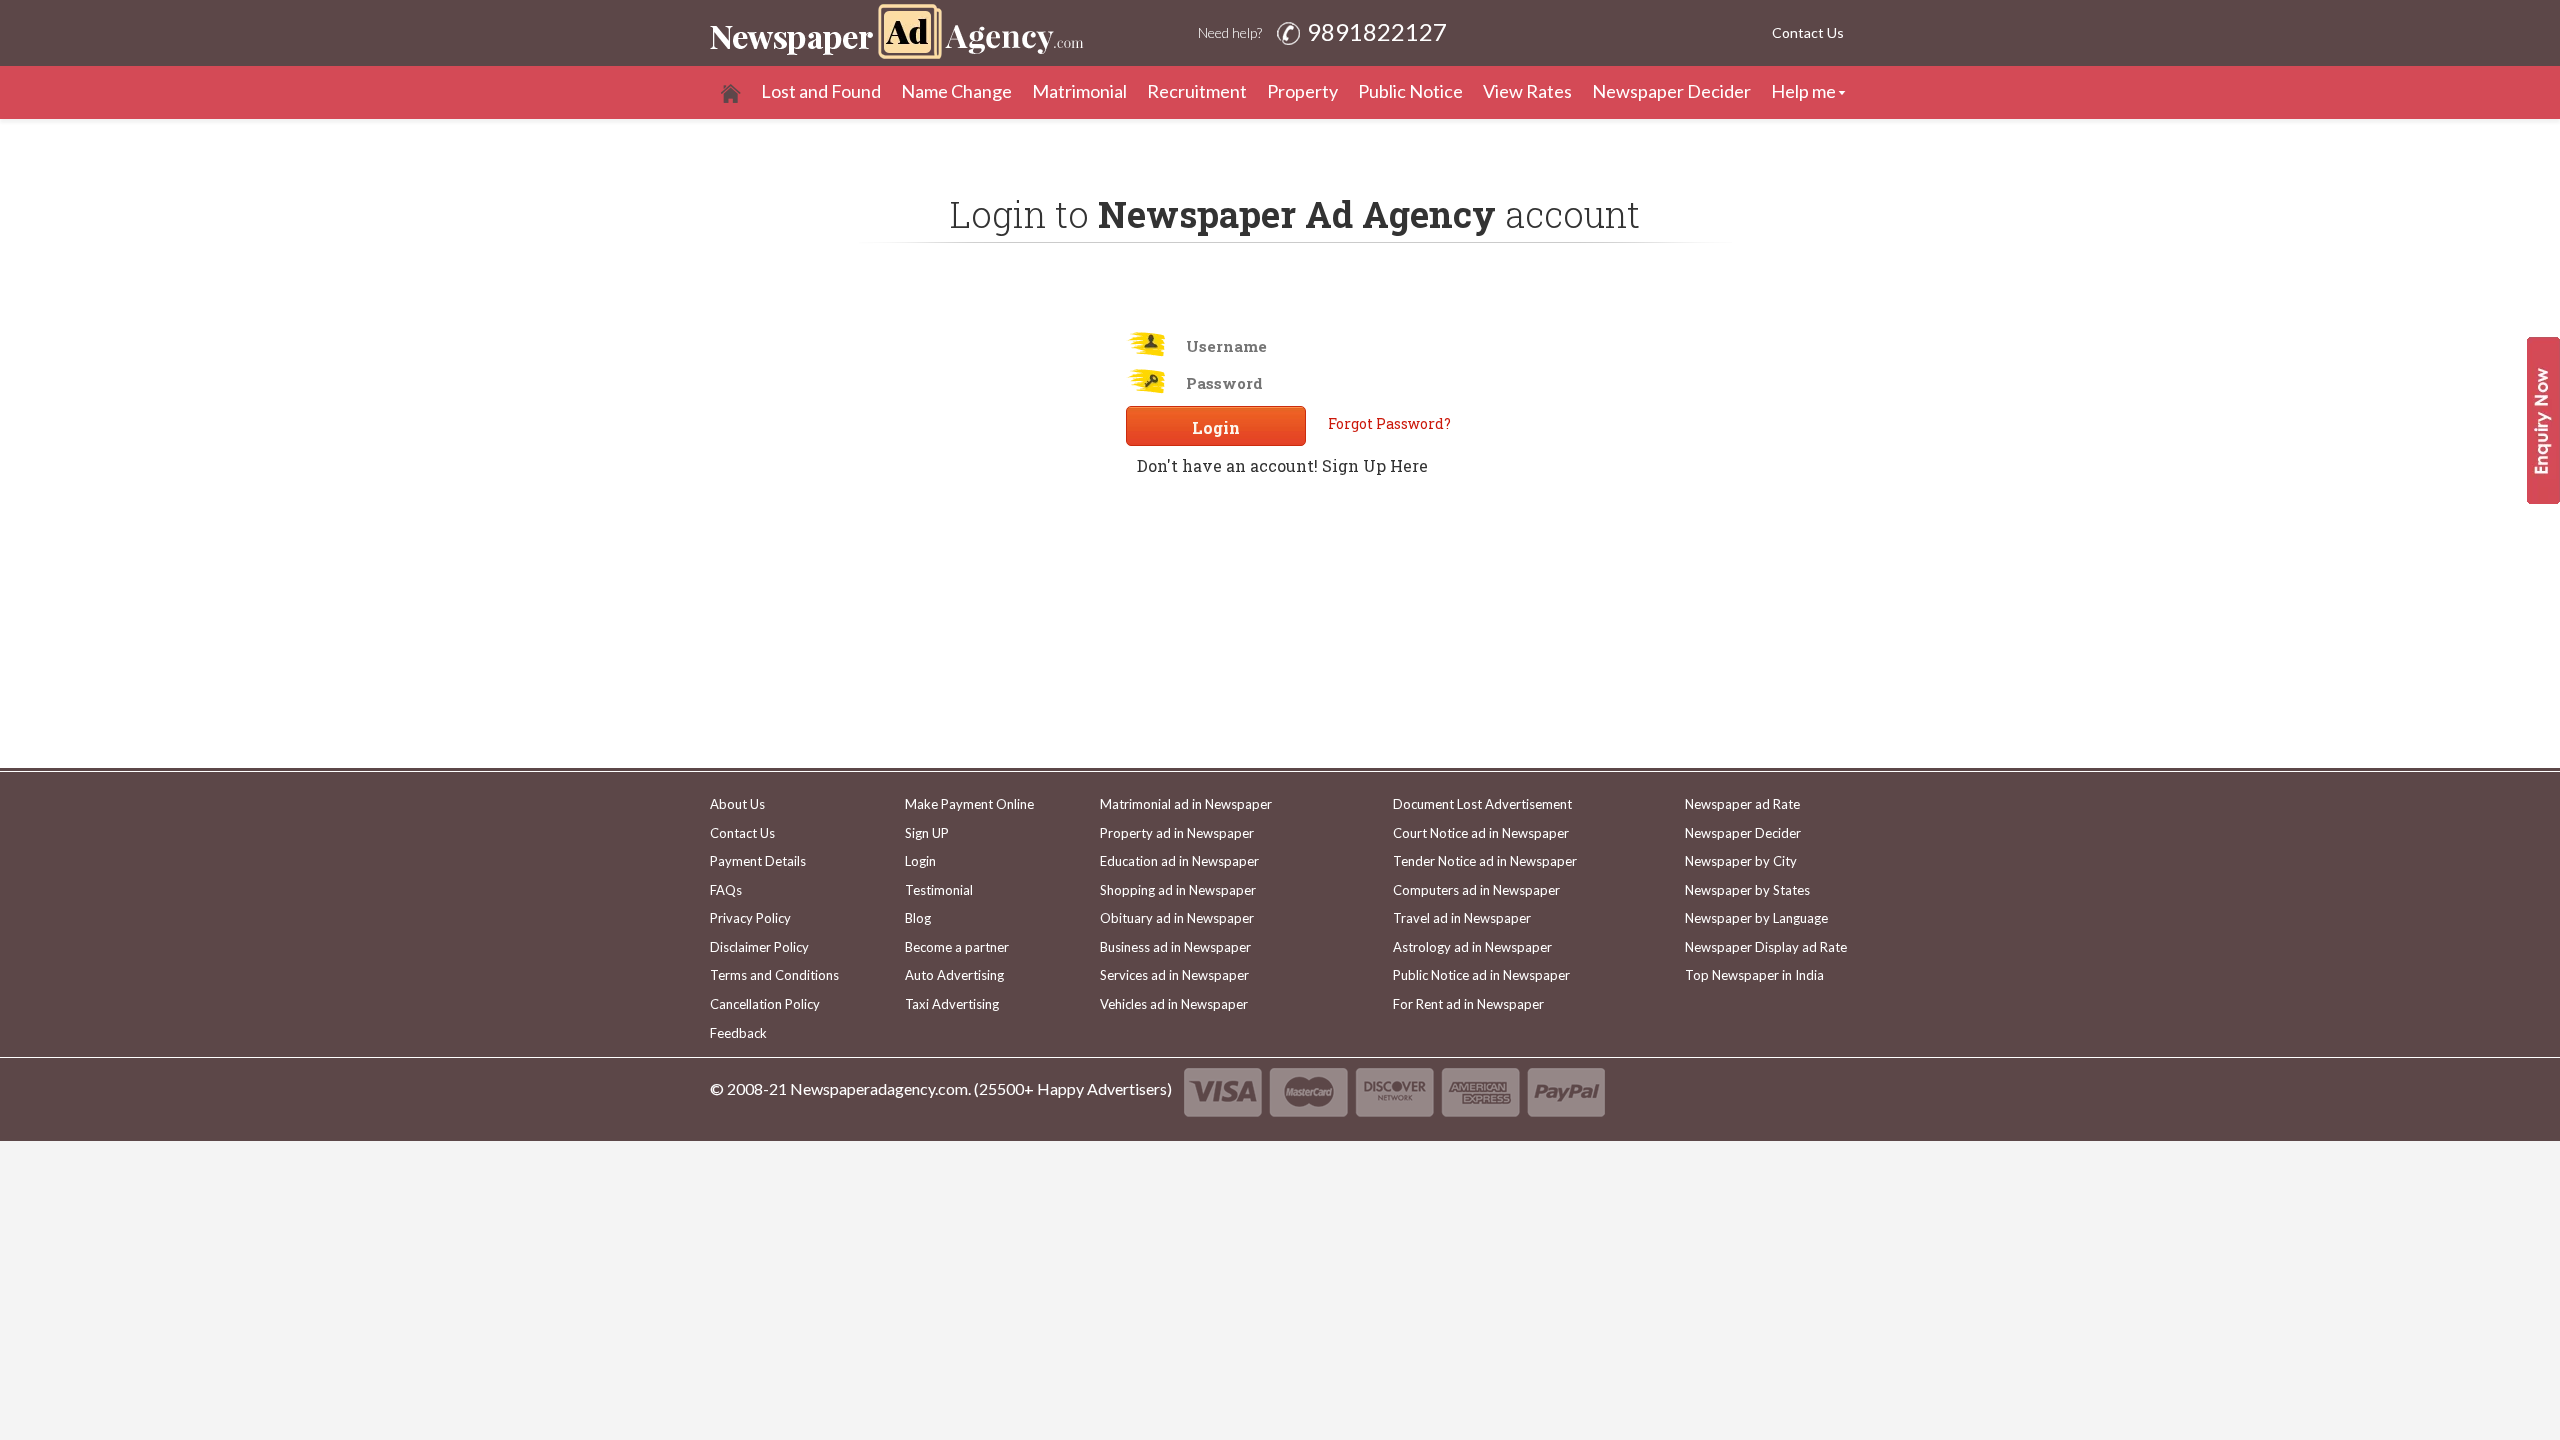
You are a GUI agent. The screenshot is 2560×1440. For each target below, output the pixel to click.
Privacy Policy (750, 918)
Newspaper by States (1747, 890)
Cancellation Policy (765, 1004)
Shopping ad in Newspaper (1178, 890)
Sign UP (927, 833)
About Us (737, 804)
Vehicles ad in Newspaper (1174, 1004)
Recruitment (1197, 91)
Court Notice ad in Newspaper (1481, 833)
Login (920, 861)
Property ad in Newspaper (1177, 833)
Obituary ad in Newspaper (1177, 918)
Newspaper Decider (1671, 91)
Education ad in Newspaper (1179, 861)
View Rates (1527, 91)
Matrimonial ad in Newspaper (1186, 804)
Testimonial (939, 890)
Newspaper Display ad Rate (1766, 947)
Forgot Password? (1389, 424)
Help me (1803, 91)
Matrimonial (1079, 91)
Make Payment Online (969, 804)
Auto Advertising (954, 975)
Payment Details (758, 861)
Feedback (738, 1033)
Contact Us (1808, 32)
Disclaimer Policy (759, 947)
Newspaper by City (1741, 861)
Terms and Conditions (774, 975)
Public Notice (1410, 91)
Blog (918, 918)
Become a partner (957, 947)
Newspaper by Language (1756, 918)
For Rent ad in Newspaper (1468, 1004)
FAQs (726, 890)
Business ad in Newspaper (1175, 947)
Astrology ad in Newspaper (1472, 947)
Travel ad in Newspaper (1462, 918)
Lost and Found (821, 91)
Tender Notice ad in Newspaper (1485, 861)
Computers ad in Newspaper (1476, 890)
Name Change (956, 91)
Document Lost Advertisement (1482, 804)
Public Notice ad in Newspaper (1481, 975)
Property (1302, 91)
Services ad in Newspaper (1174, 975)
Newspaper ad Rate (1742, 804)
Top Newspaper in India (1754, 975)
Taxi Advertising (952, 1004)
